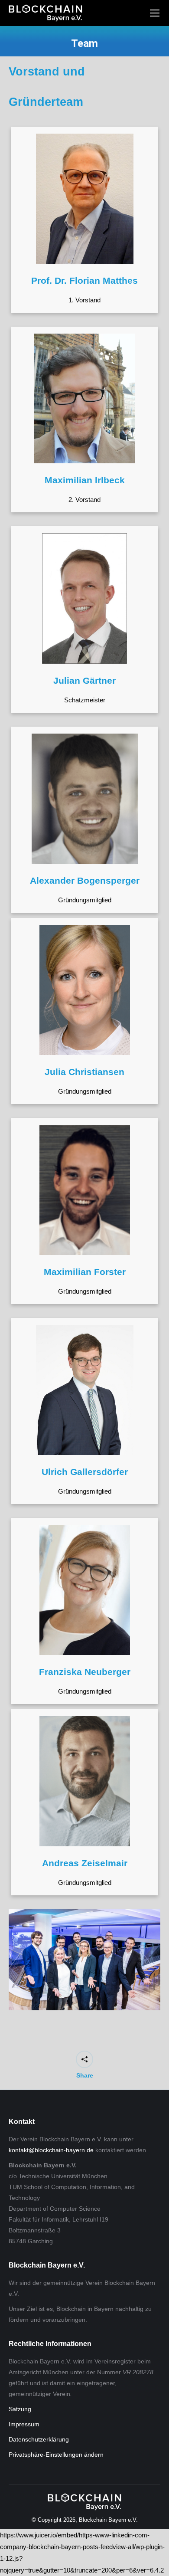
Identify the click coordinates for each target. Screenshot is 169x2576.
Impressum (24, 2424)
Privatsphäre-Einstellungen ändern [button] (56, 2455)
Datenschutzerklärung (39, 2439)
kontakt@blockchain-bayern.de (51, 2150)
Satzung (20, 2409)
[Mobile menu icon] (155, 13)
